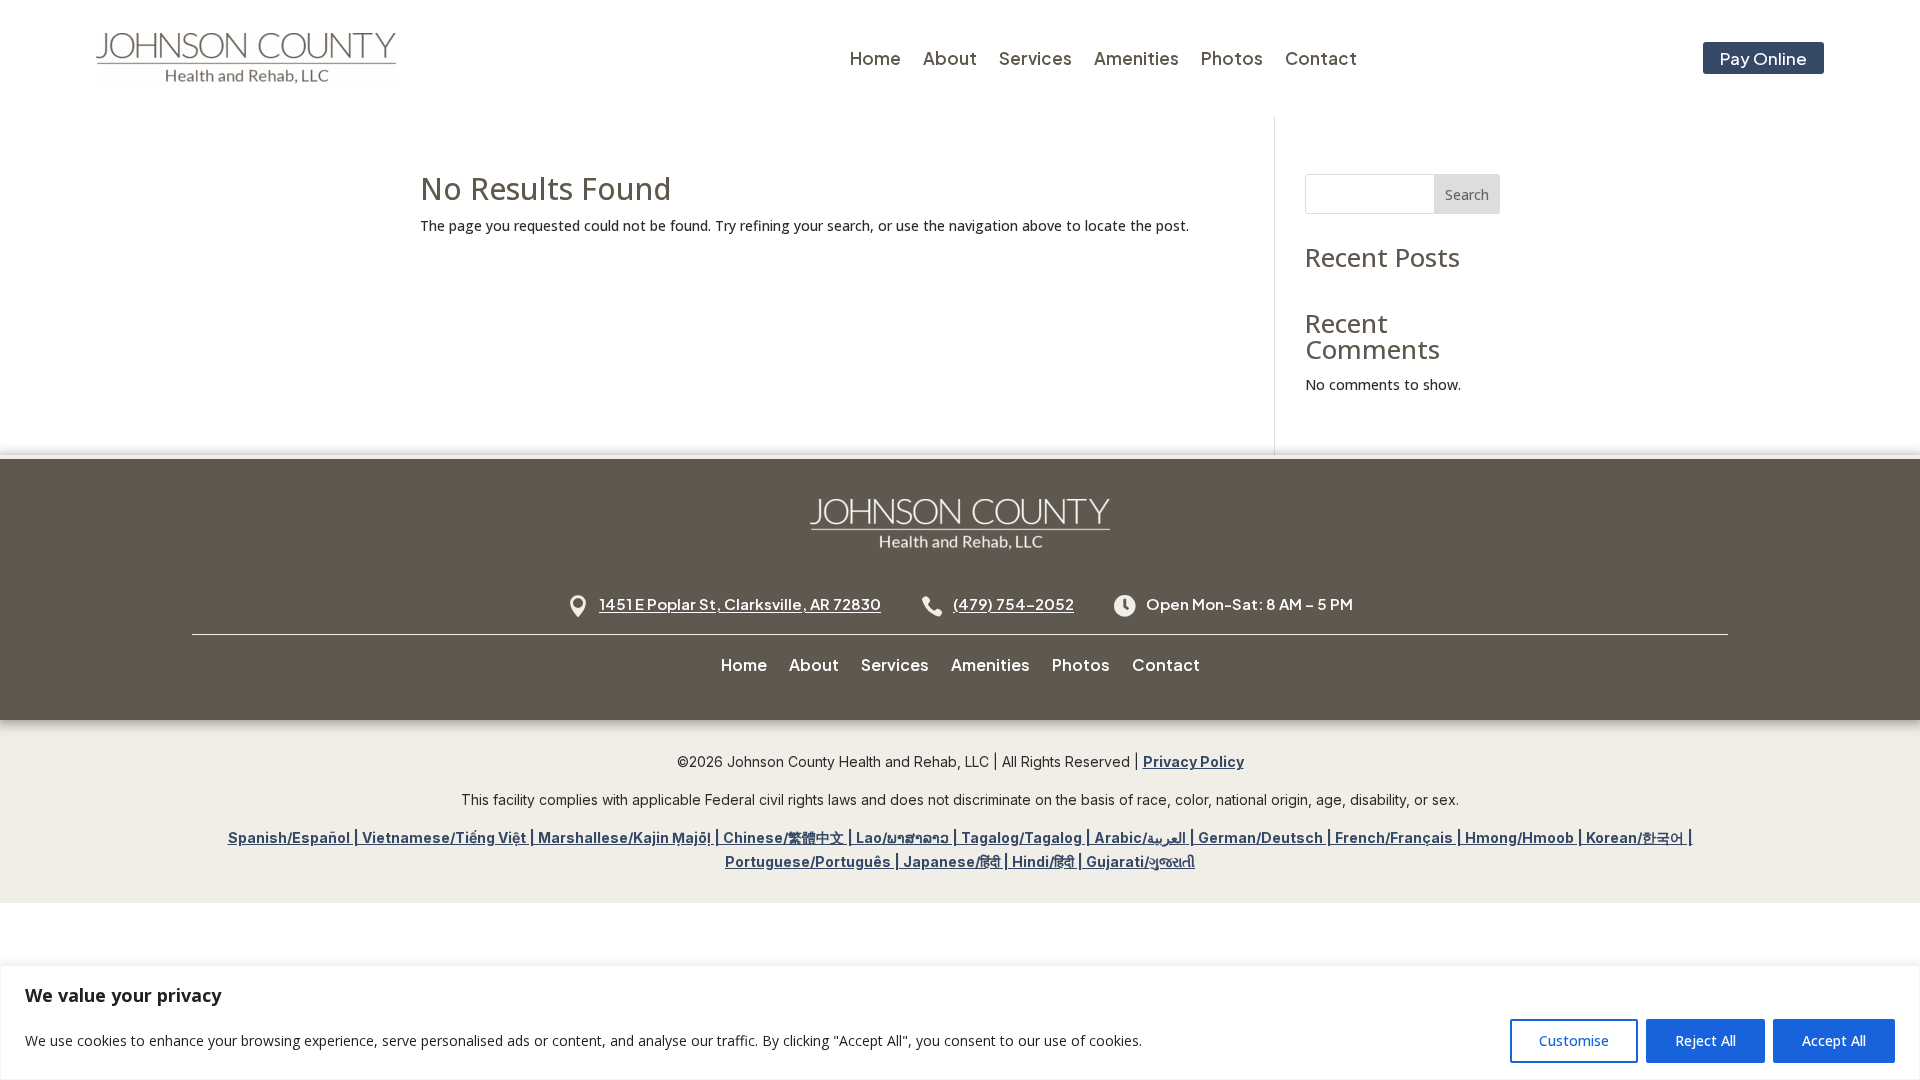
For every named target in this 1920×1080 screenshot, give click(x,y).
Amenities (1136, 58)
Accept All (1834, 1040)
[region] (960, 1022)
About (950, 58)
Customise (1574, 1040)
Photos (1232, 58)
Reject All (1705, 1040)
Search (1467, 194)
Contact (1321, 58)
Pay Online (1763, 58)
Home (875, 58)
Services (1035, 58)
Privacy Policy (1193, 761)
